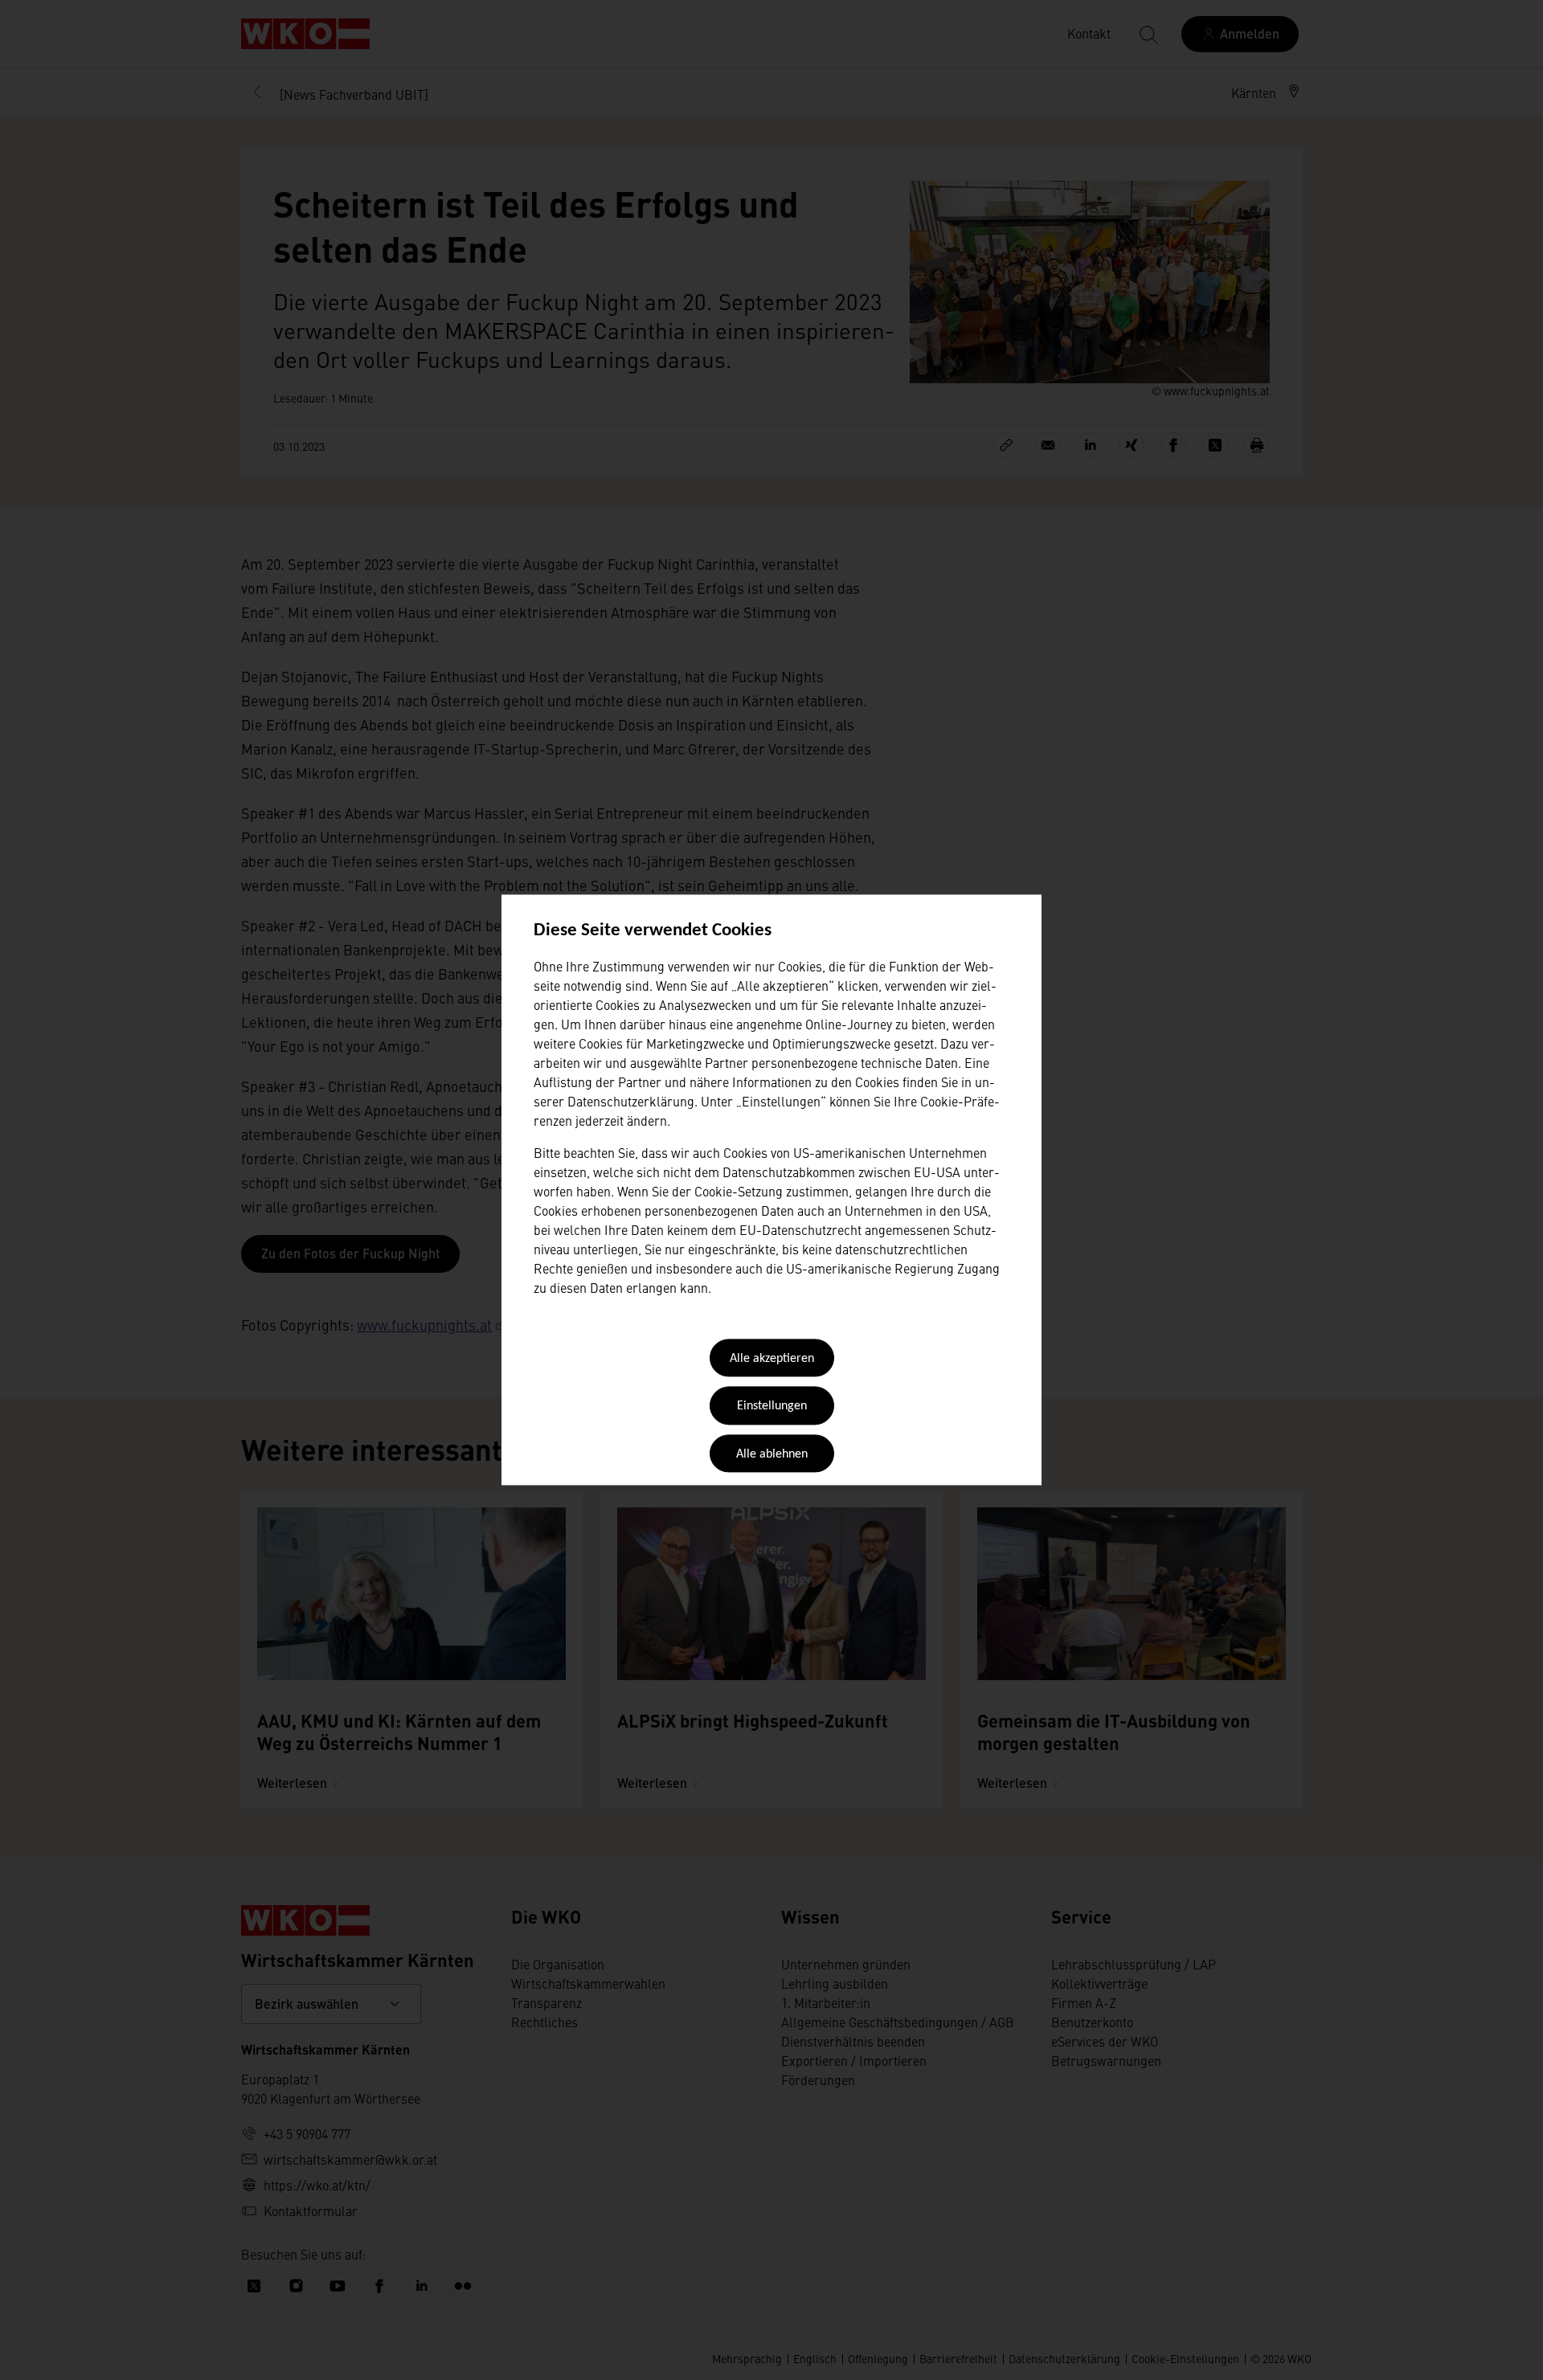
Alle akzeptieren (772, 1359)
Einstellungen (772, 1407)
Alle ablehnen (772, 1454)
